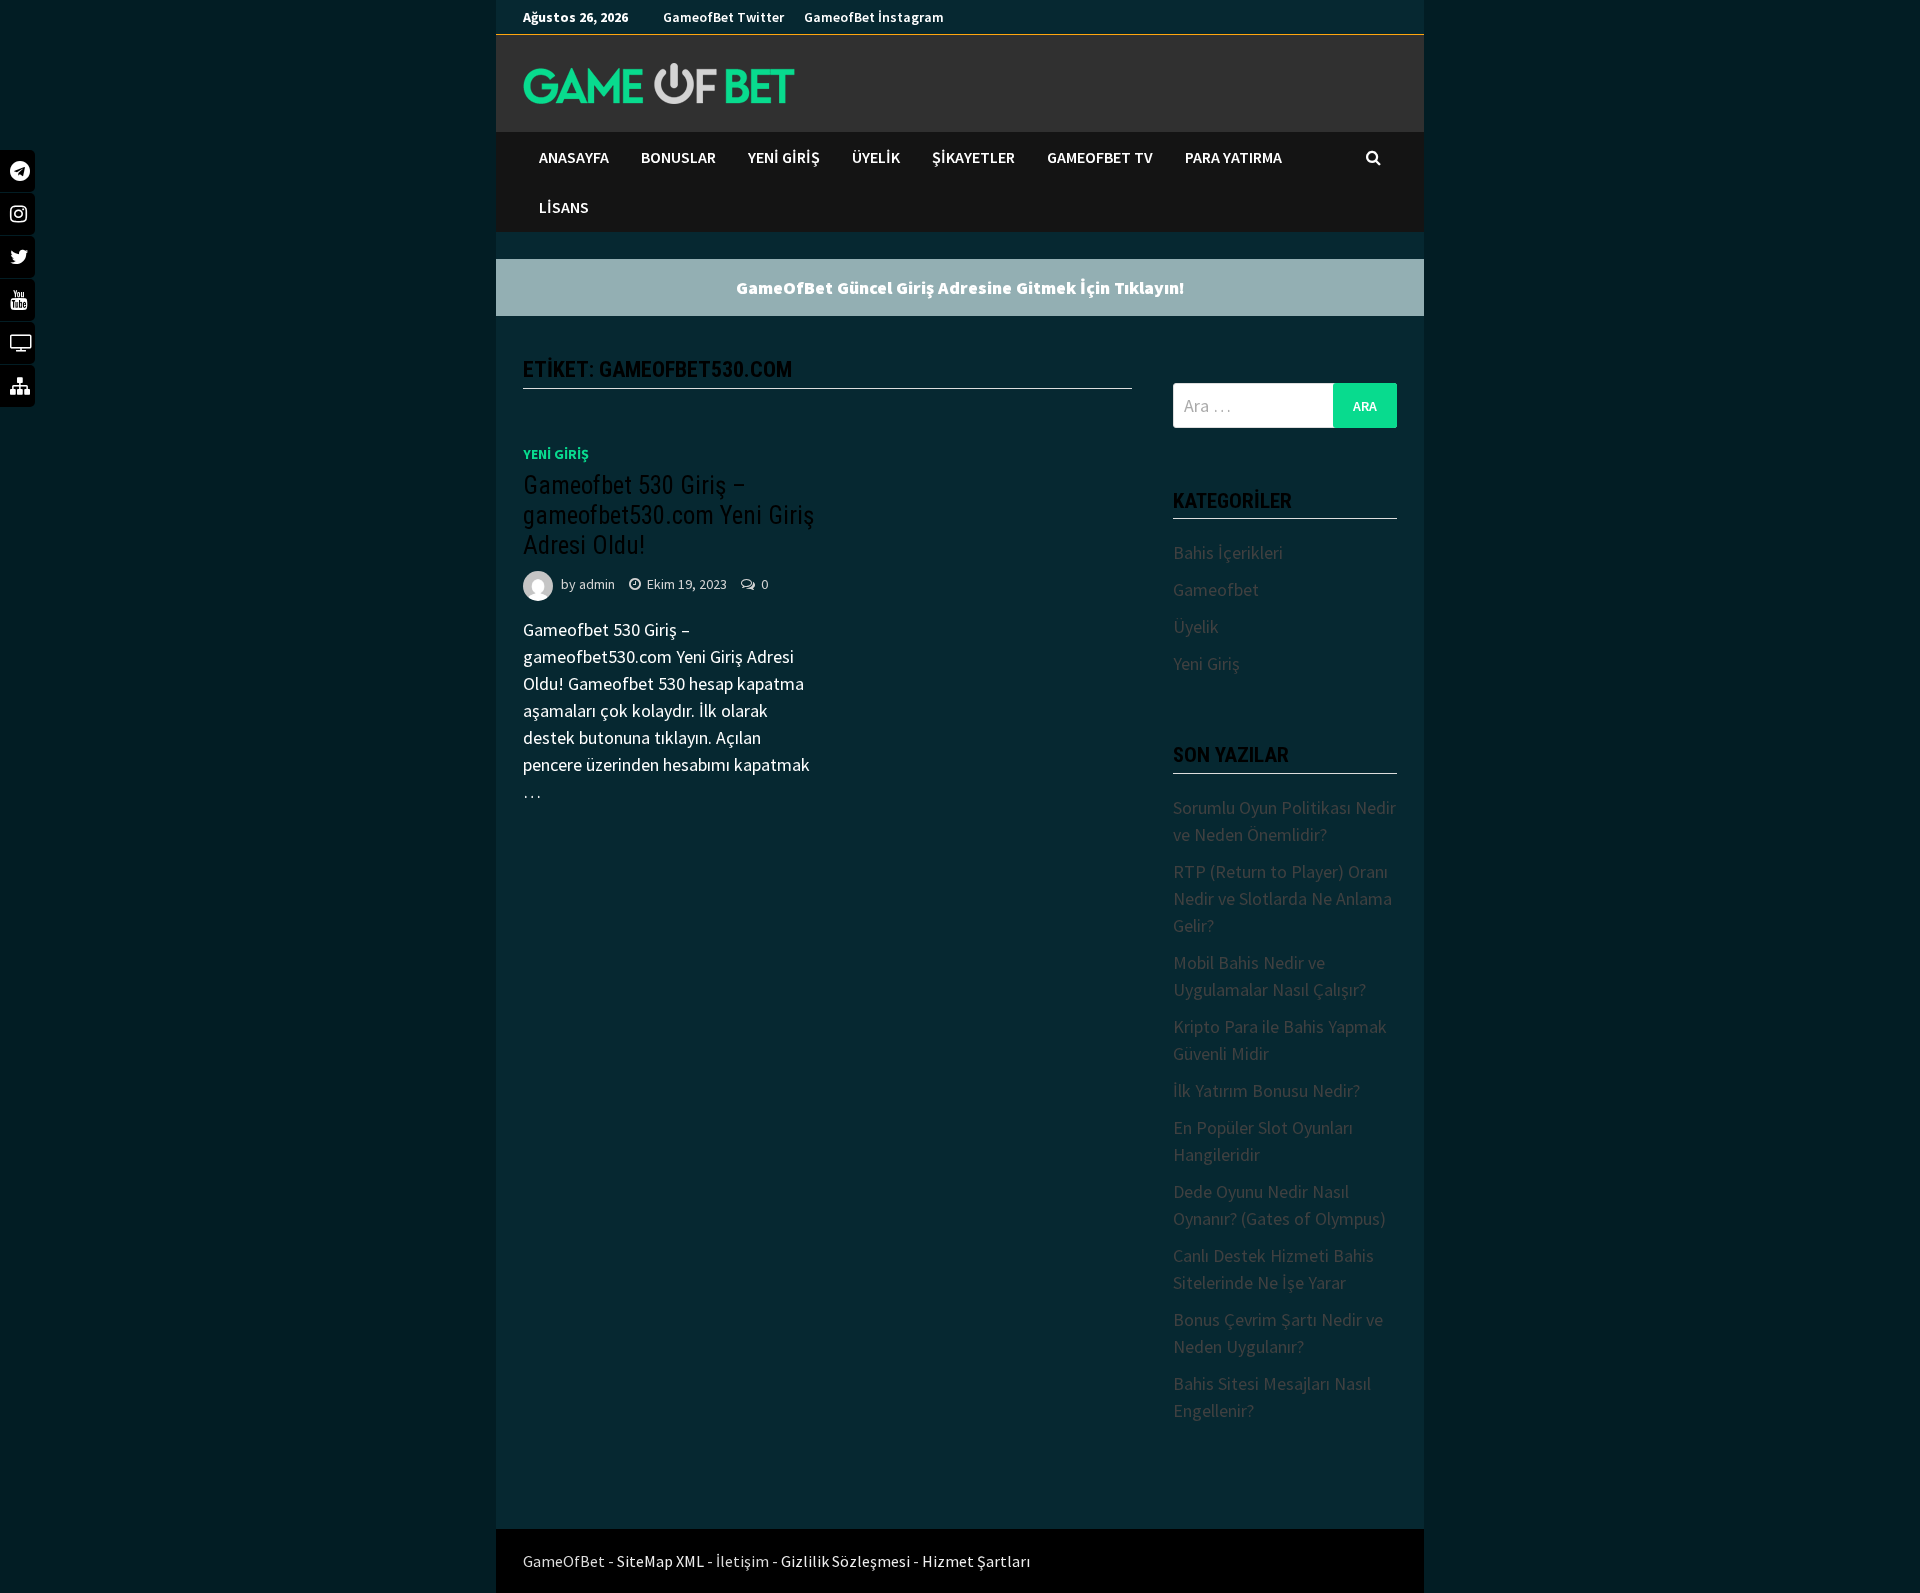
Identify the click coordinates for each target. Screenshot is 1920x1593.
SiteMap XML (662, 1561)
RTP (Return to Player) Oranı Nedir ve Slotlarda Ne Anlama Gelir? (1282, 898)
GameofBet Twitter (723, 17)
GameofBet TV (1100, 157)
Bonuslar (678, 157)
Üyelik (876, 157)
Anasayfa (574, 157)
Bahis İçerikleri (1228, 552)
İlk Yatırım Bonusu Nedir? (1266, 1090)
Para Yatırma (1233, 157)
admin (597, 584)
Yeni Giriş (784, 157)
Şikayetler (973, 157)
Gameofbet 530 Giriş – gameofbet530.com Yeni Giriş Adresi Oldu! (668, 515)
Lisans (564, 207)
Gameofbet (1216, 589)
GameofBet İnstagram (874, 17)
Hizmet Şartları (976, 1561)
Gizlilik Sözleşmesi (847, 1561)
